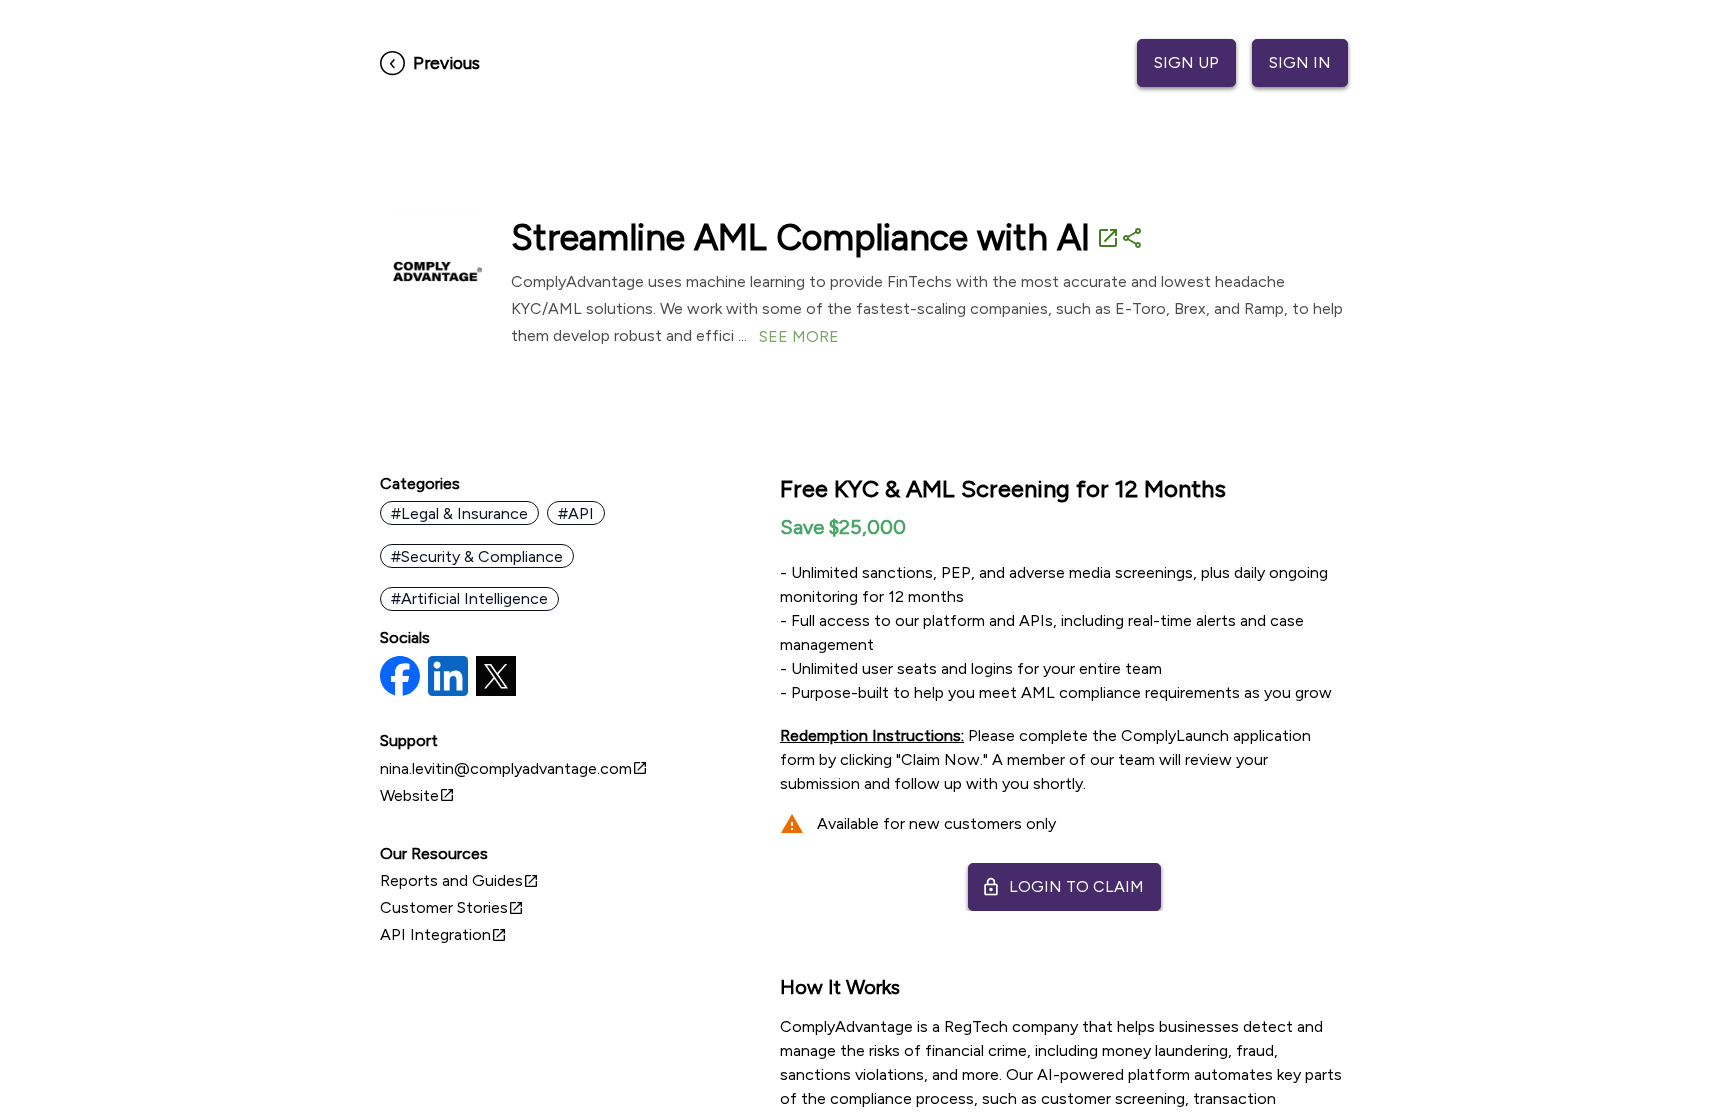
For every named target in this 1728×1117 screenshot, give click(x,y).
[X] (496, 678)
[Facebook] (400, 678)
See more (799, 336)
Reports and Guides (459, 880)
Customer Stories (452, 907)
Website (417, 795)
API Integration (443, 934)
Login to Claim (1062, 887)
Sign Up (1186, 62)
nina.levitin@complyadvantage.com (514, 768)
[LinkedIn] (448, 678)
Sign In (1300, 62)
